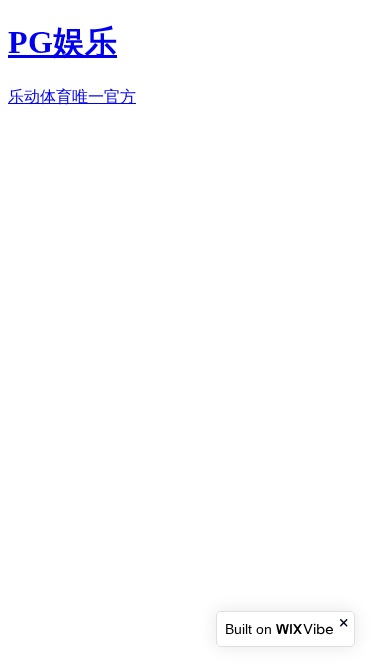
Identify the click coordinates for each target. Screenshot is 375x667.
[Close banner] (345, 622)
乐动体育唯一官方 (72, 96)
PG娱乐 (62, 42)
